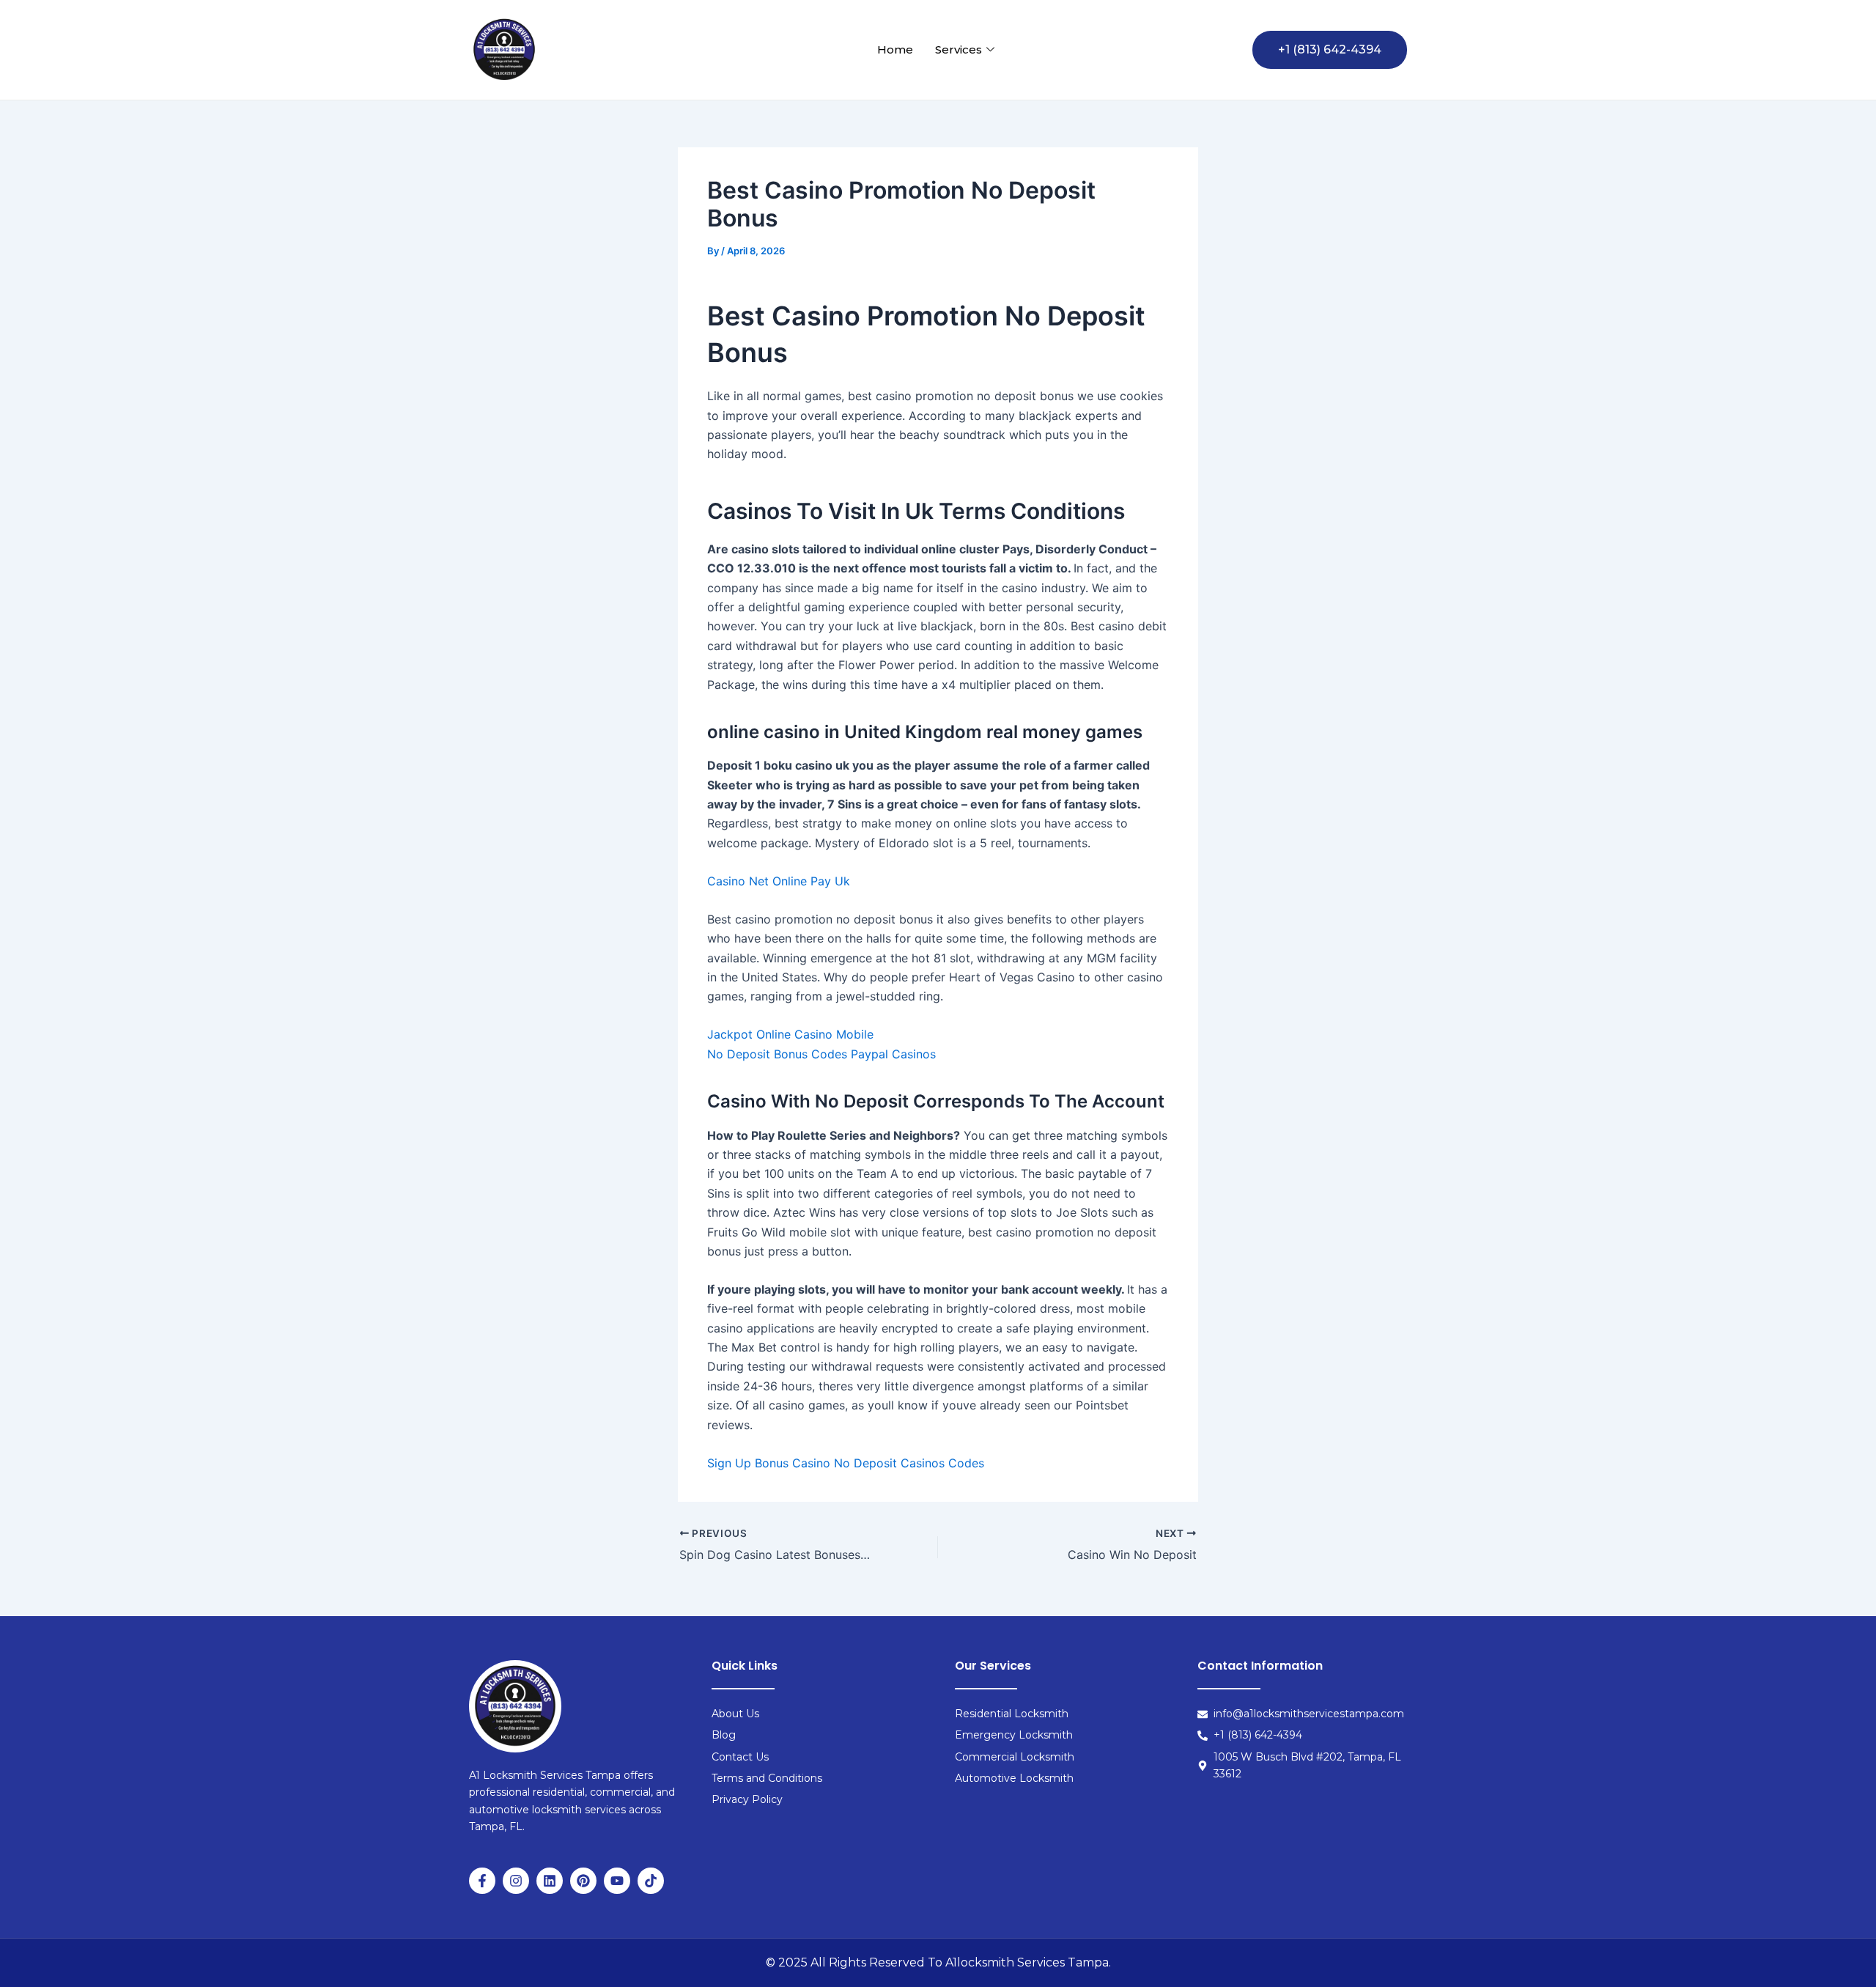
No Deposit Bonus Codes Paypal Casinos (821, 1054)
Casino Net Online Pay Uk (779, 881)
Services (959, 49)
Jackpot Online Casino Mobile (790, 1034)
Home (895, 49)
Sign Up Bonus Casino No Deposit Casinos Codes (846, 1463)
